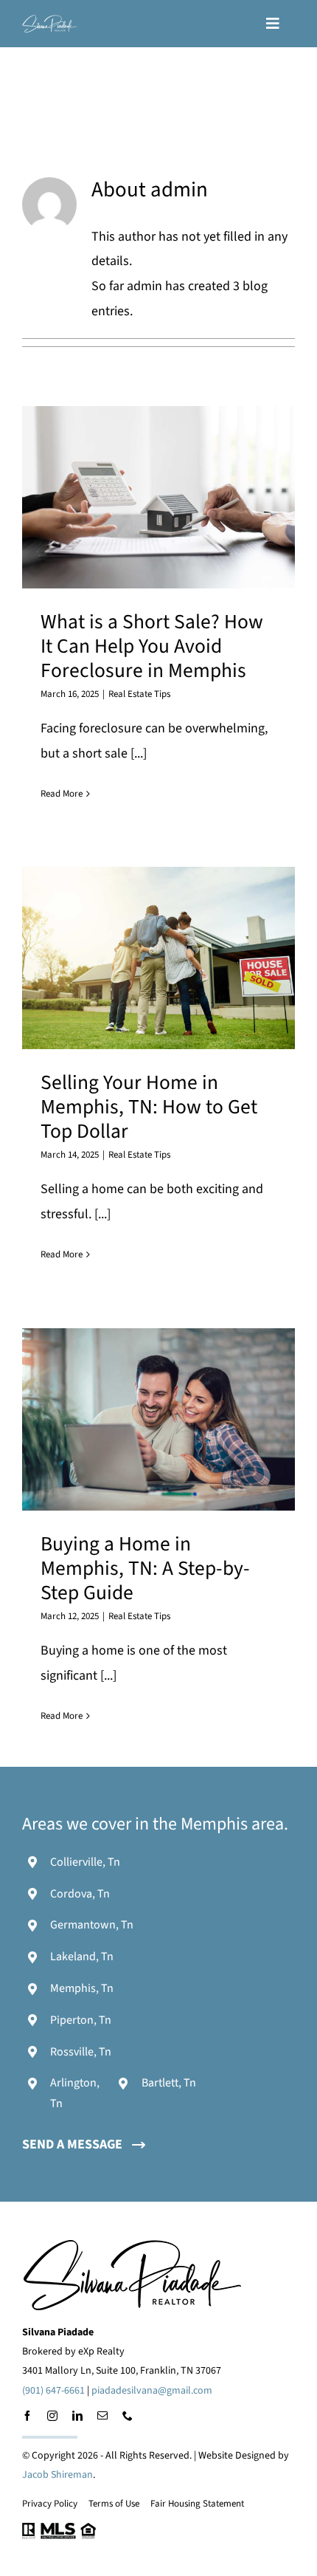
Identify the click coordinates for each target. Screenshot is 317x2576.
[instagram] (52, 2416)
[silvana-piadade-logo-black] (133, 2245)
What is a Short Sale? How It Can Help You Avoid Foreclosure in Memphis (140, 497)
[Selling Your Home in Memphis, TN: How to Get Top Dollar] (158, 958)
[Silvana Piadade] (50, 21)
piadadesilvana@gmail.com (152, 2391)
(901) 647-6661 (53, 2391)
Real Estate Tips (139, 694)
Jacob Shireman (58, 2475)
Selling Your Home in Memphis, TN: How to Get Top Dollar (140, 958)
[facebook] (27, 2416)
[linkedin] (77, 2416)
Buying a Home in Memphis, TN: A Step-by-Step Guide (140, 1419)
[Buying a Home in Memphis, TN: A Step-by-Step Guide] (158, 1419)
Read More (62, 794)
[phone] (128, 2416)
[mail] (102, 2416)
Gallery (177, 497)
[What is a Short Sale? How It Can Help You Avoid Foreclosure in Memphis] (158, 497)
